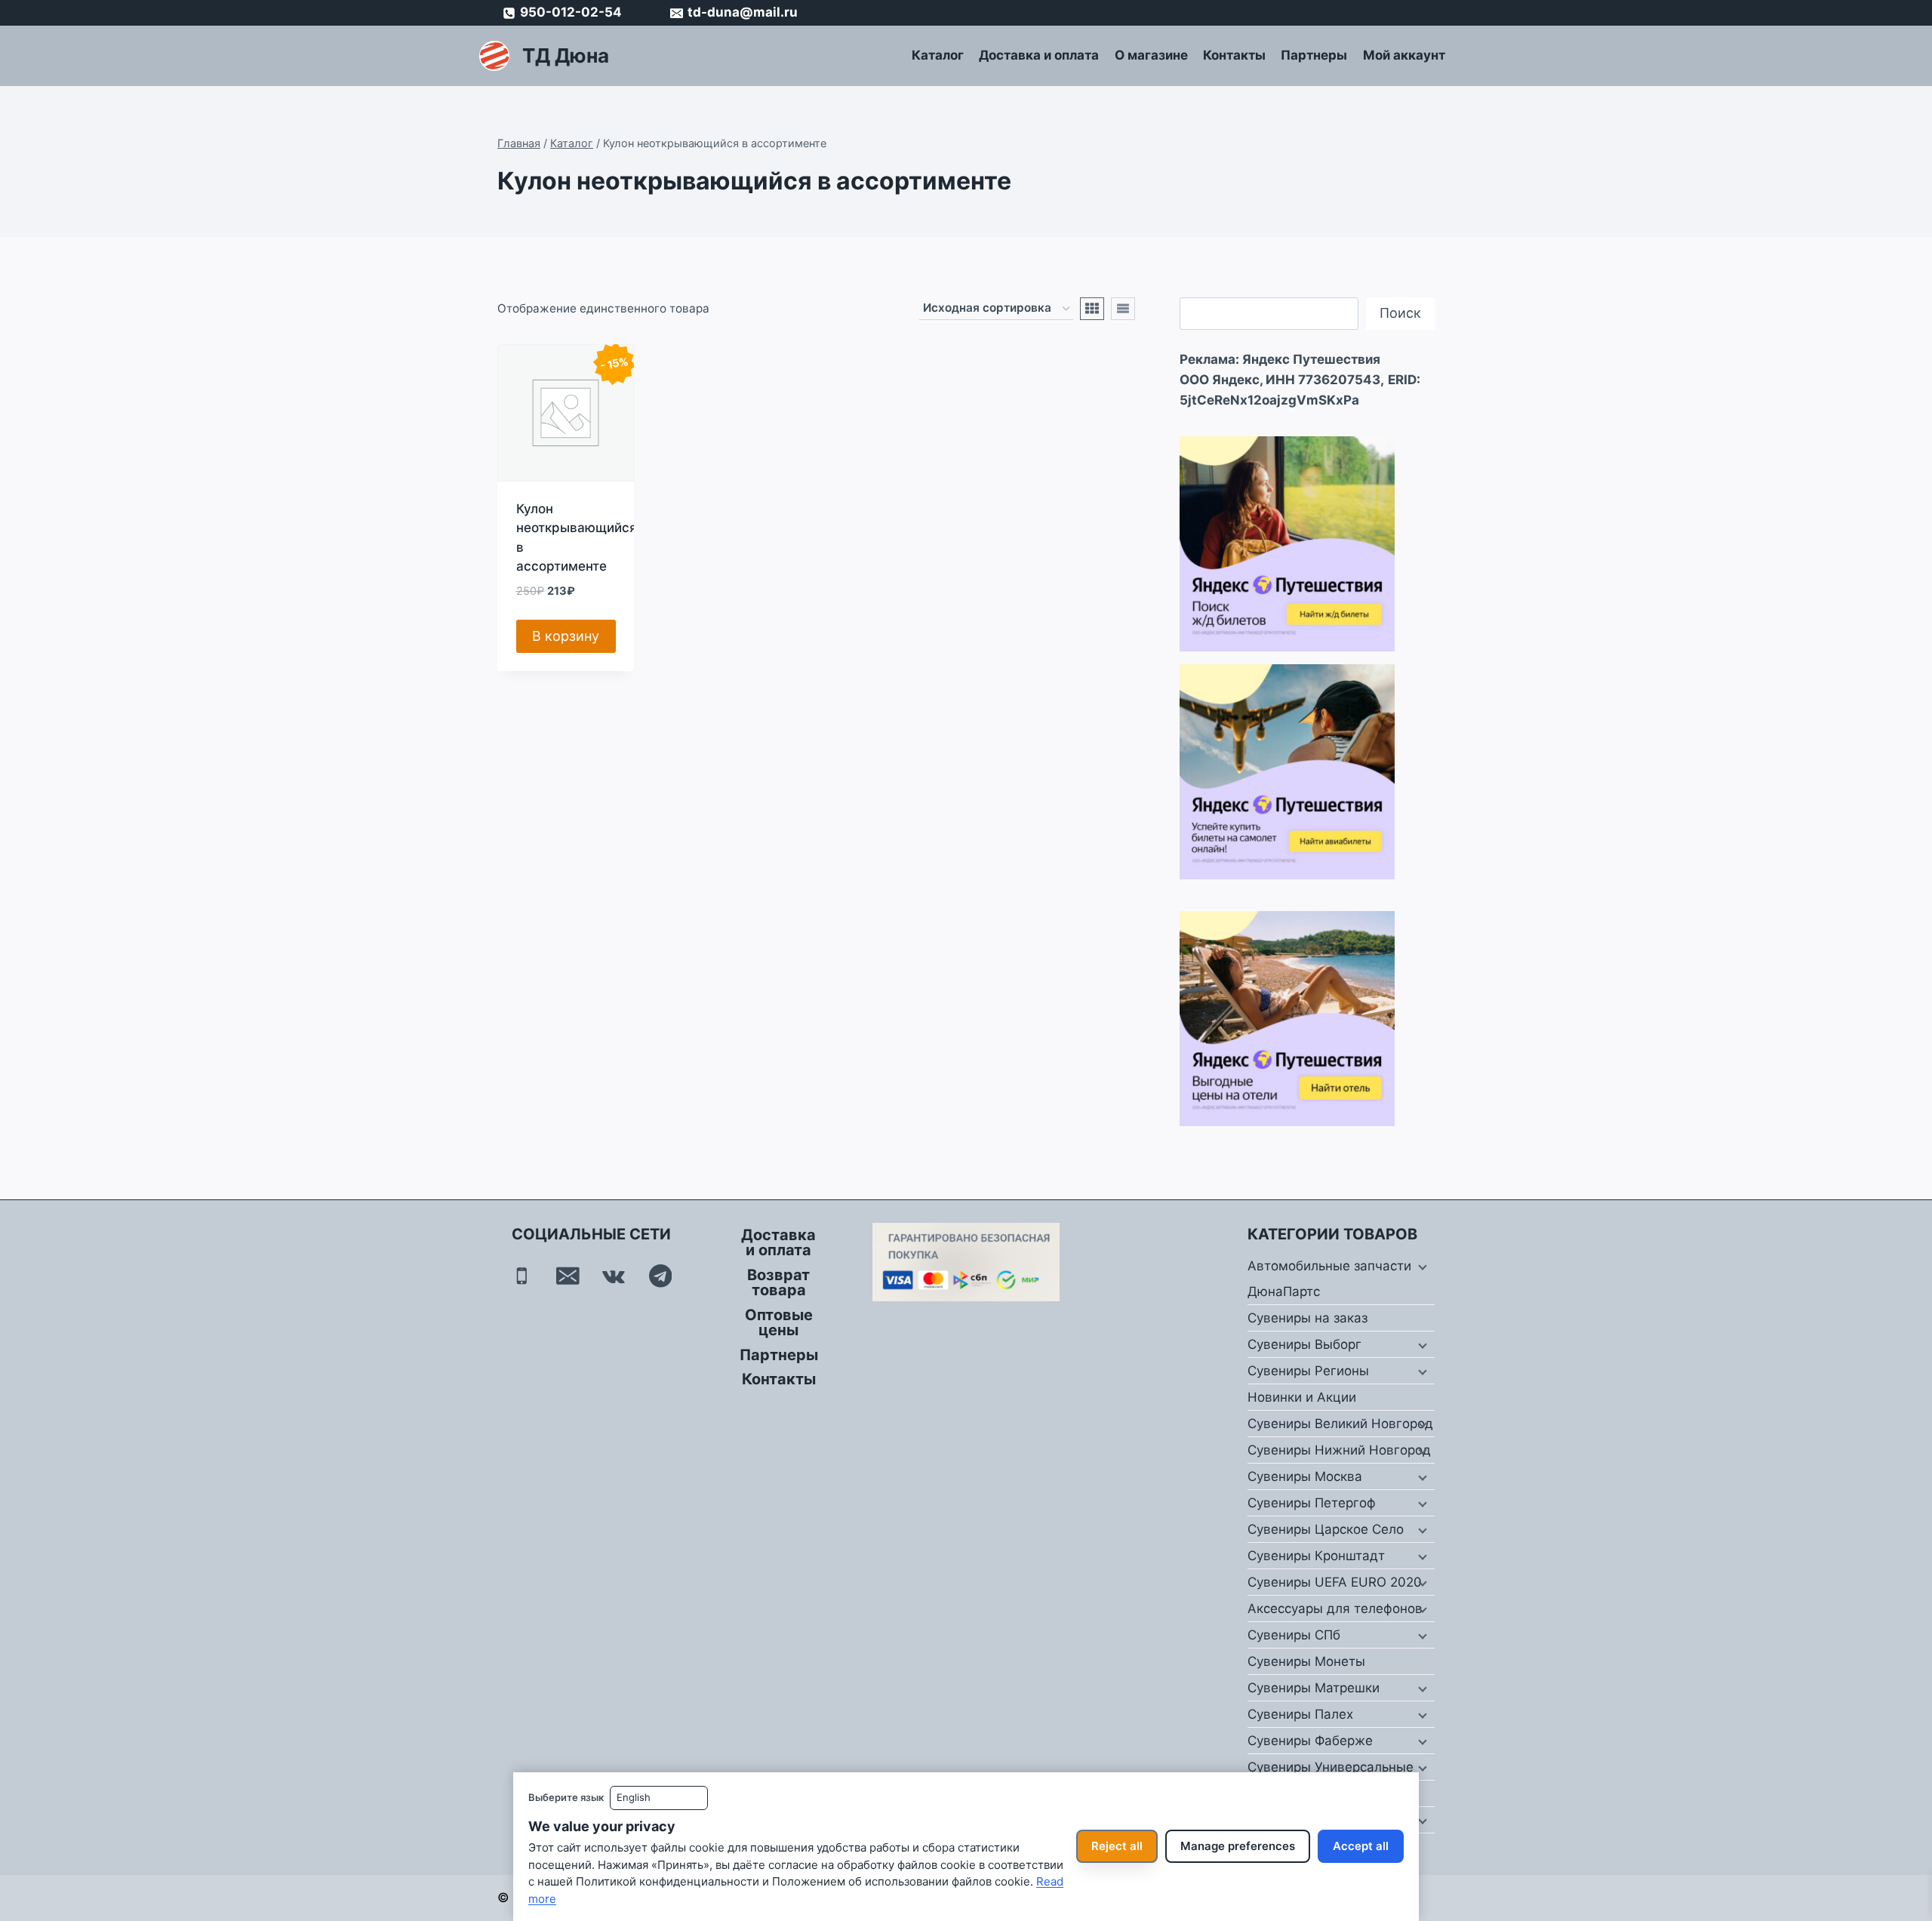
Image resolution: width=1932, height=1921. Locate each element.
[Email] (568, 1276)
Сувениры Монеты (1306, 1661)
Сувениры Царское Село (1326, 1529)
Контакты (1234, 55)
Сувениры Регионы (1308, 1371)
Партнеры (1314, 55)
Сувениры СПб (1294, 1635)
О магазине (1151, 55)
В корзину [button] (566, 636)
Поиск (1400, 313)
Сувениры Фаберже (1310, 1741)
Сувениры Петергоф (1312, 1503)
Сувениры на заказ (1307, 1318)
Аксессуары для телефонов (1335, 1609)
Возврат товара (778, 1282)
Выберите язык (566, 1797)
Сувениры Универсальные (1331, 1767)
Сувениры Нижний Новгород (1339, 1450)
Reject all (1117, 1846)
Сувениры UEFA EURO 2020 (1335, 1582)
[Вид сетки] (1092, 309)
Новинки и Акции (1302, 1397)
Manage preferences (1238, 1846)
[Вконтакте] (614, 1276)
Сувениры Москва (1305, 1476)
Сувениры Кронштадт (1316, 1556)
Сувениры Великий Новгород (1340, 1424)
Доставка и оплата (1039, 55)
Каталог (938, 55)
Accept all (1361, 1846)
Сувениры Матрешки (1314, 1688)
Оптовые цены (779, 1322)
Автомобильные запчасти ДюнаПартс (1329, 1279)
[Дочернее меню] (1421, 1267)
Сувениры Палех (1300, 1714)
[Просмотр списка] (1123, 309)
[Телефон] (522, 1276)
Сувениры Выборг (1304, 1344)
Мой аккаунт (1404, 55)
